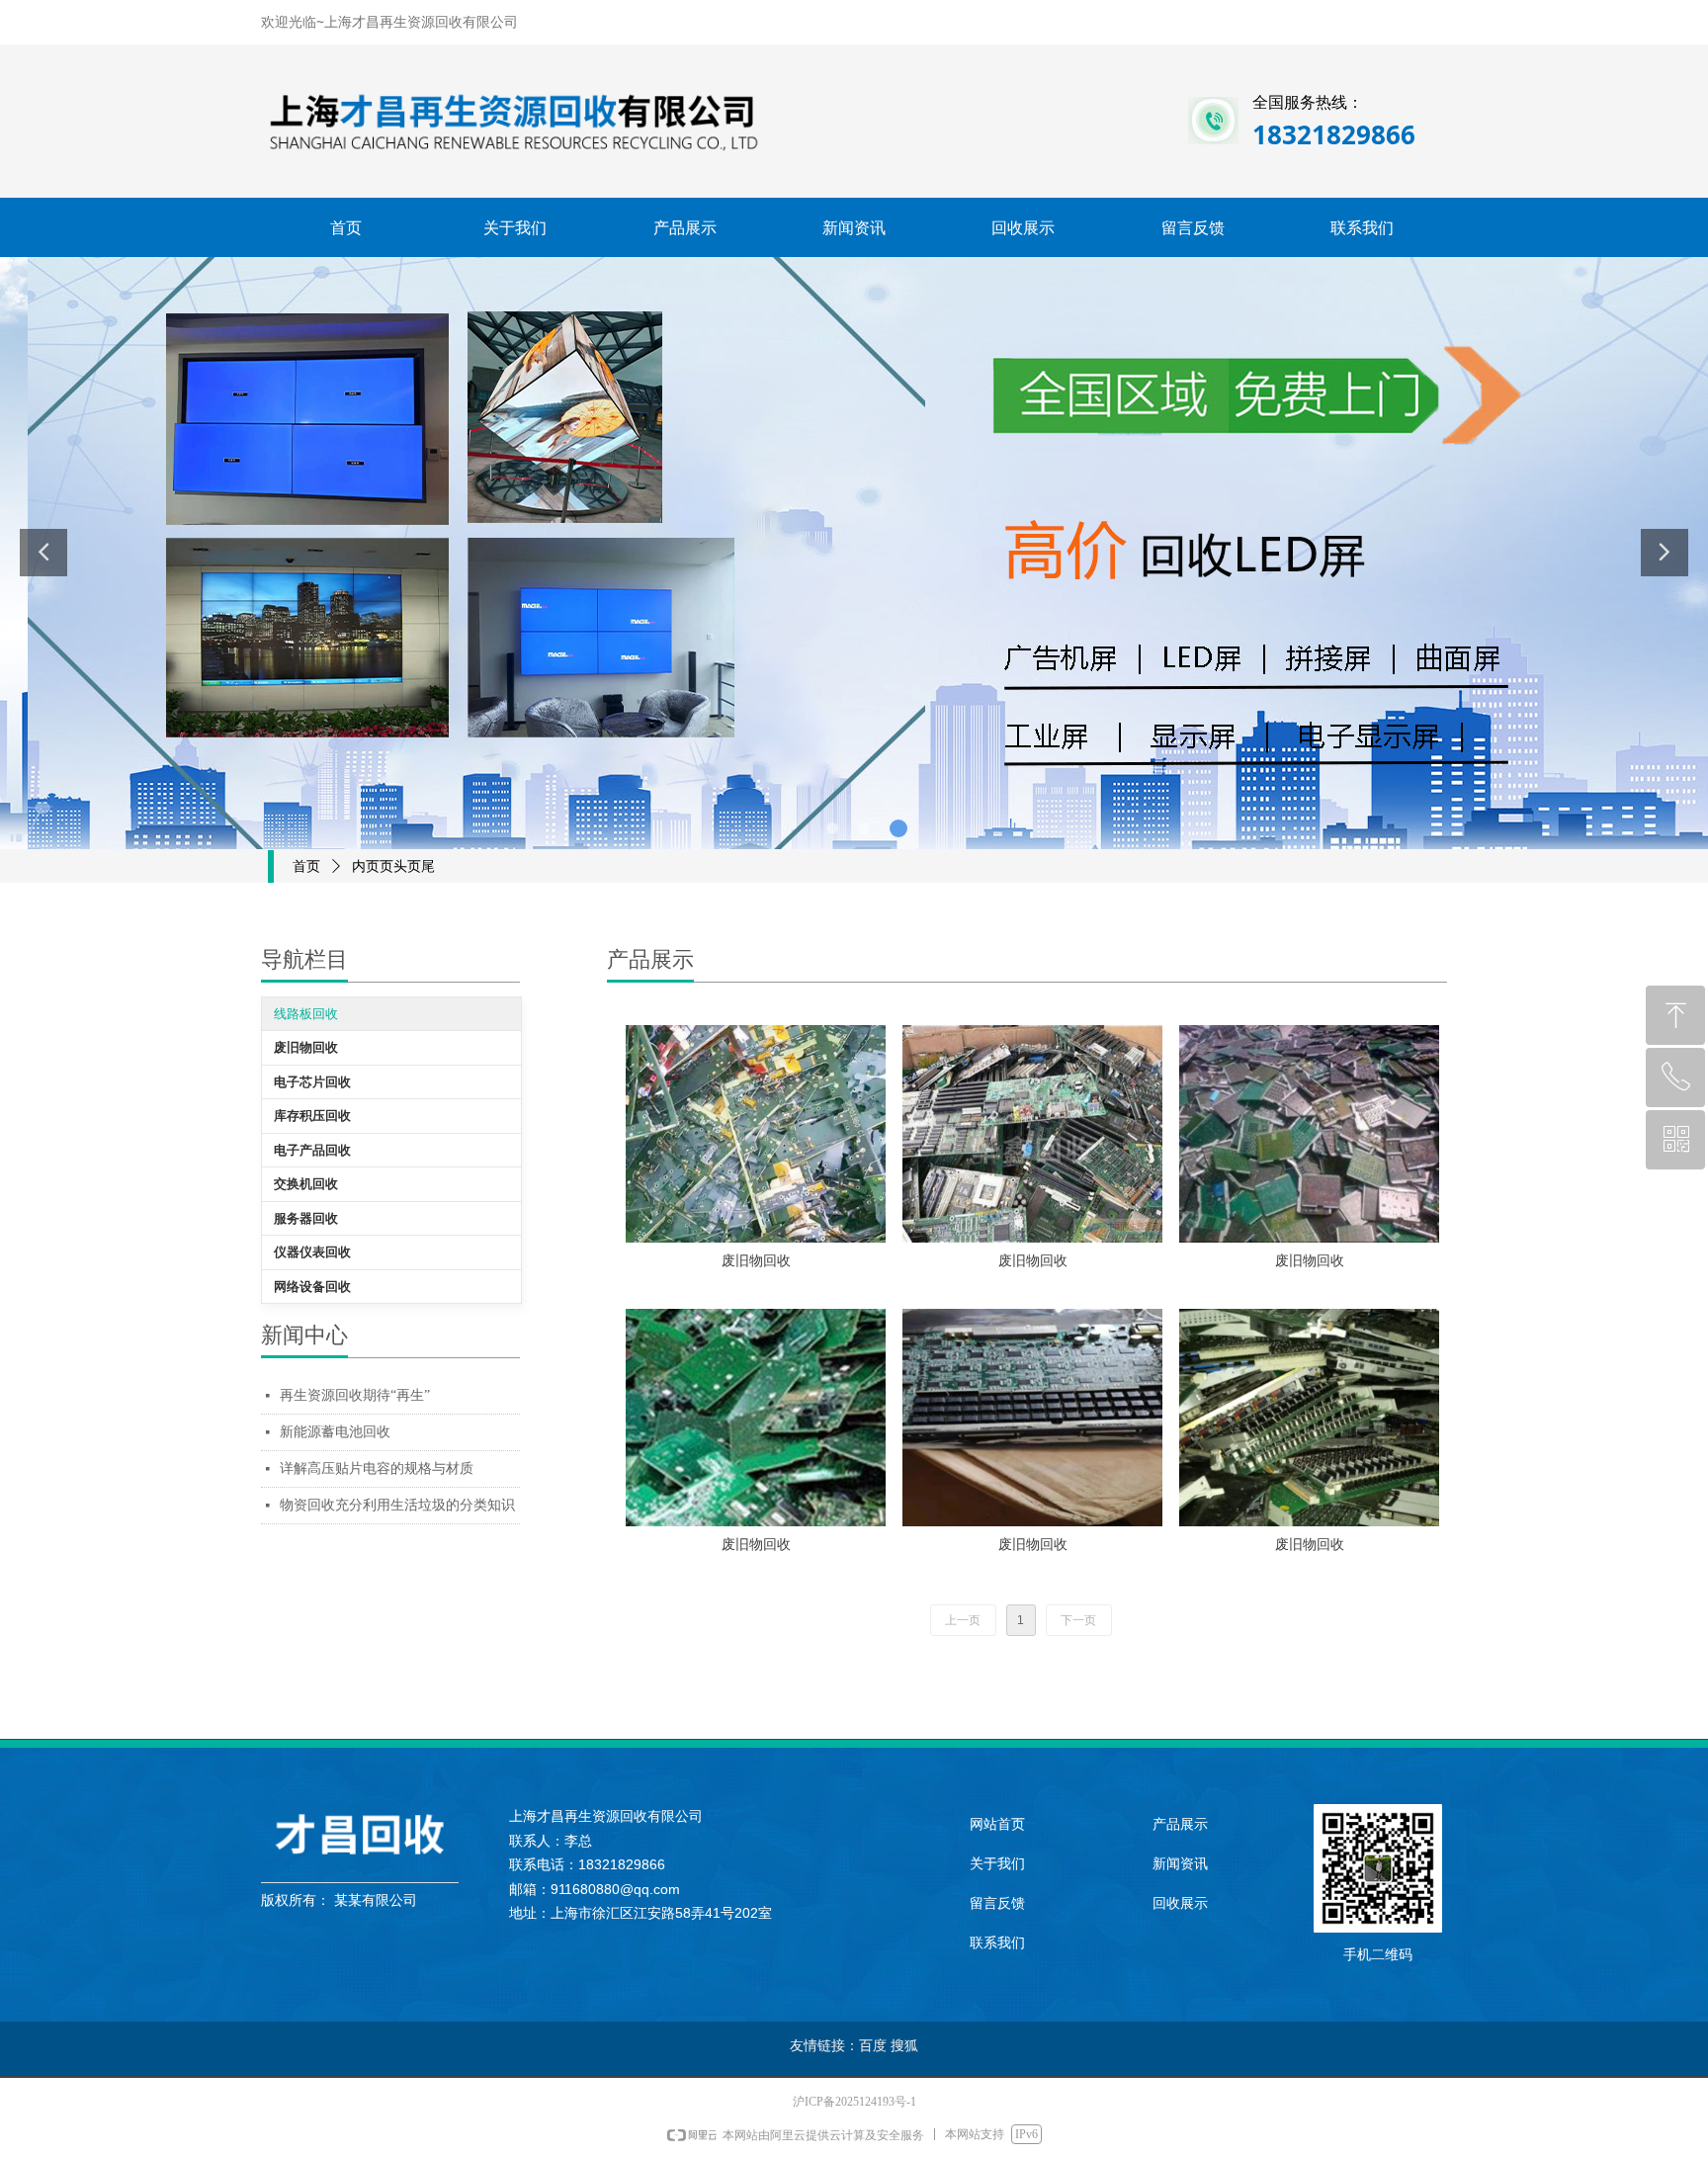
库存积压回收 (312, 1116)
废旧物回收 (306, 1047)
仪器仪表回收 (312, 1252)
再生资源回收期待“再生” (355, 1395)
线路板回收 (306, 1014)
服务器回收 (306, 1218)
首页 (306, 866)
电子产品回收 (312, 1150)
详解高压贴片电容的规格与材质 (377, 1468)
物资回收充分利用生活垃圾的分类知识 (397, 1505)
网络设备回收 (312, 1287)
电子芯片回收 (312, 1082)
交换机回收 (306, 1184)
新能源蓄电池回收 (335, 1432)
